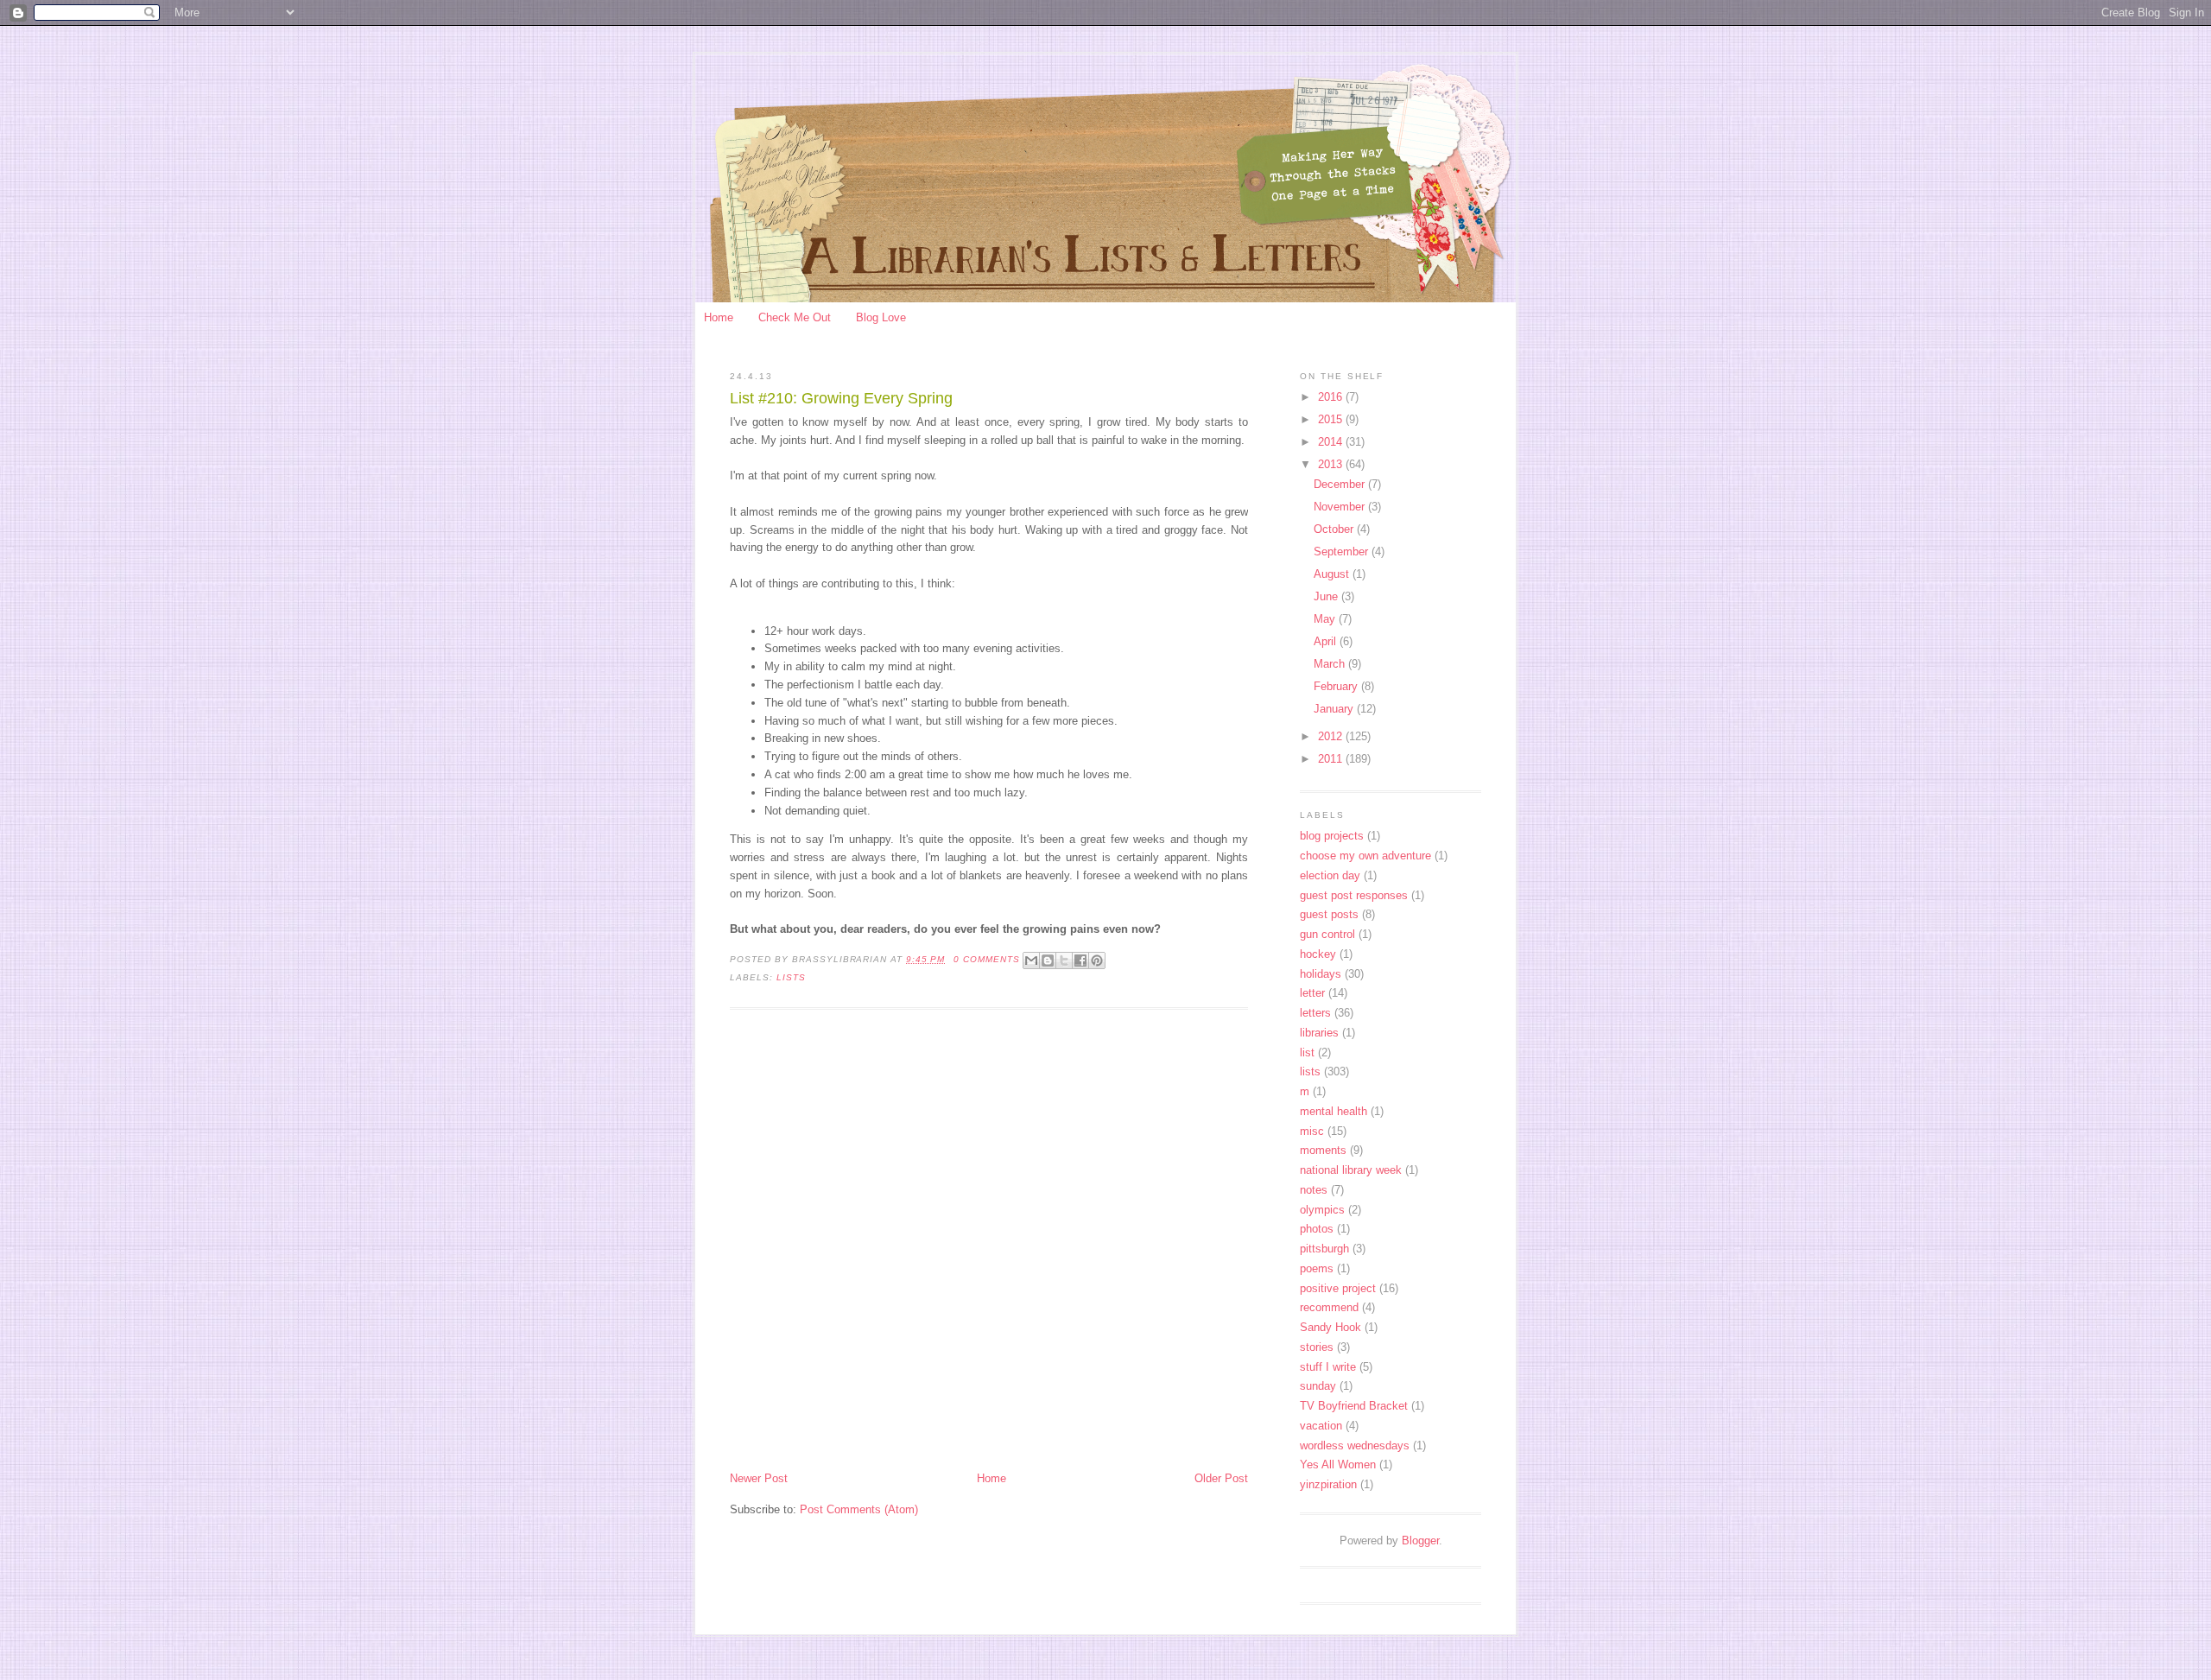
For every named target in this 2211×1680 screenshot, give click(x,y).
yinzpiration (1328, 1484)
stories (1317, 1347)
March (1331, 664)
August (1333, 574)
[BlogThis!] (1048, 960)
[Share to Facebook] (1080, 960)
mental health (1334, 1111)
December (1341, 484)
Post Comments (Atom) (859, 1509)
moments (1323, 1150)
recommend (1329, 1307)
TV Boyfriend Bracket (1354, 1406)
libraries (1319, 1033)
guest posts (1329, 914)
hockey (1318, 954)
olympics (1322, 1210)
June (1327, 596)
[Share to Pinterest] (1097, 960)
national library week (1351, 1170)
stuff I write (1328, 1367)
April (1327, 641)
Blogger (1420, 1541)
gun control (1327, 934)
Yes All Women (1338, 1464)
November (1341, 507)
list (1307, 1052)
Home (719, 317)
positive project (1338, 1288)
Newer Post (759, 1478)
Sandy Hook (1330, 1327)
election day (1330, 875)
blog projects (1332, 836)
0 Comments (987, 959)
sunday (1318, 1386)
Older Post (1221, 1478)
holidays (1321, 974)
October (1335, 529)
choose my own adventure (1365, 856)
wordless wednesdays (1355, 1445)
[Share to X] (1064, 960)
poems (1317, 1268)
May (1326, 619)
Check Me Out (795, 317)
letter (1312, 993)
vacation (1321, 1426)
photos (1317, 1229)
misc (1312, 1131)
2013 (1332, 464)
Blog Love (881, 317)
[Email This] (1031, 960)
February (1337, 686)
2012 (1332, 736)
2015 (1332, 419)
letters (1315, 1013)
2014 (1332, 442)
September (1343, 552)
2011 (1332, 759)
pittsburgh (1324, 1249)
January (1335, 709)
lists (791, 977)
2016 (1332, 397)
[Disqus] (989, 1242)
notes (1314, 1190)
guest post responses (1354, 895)
